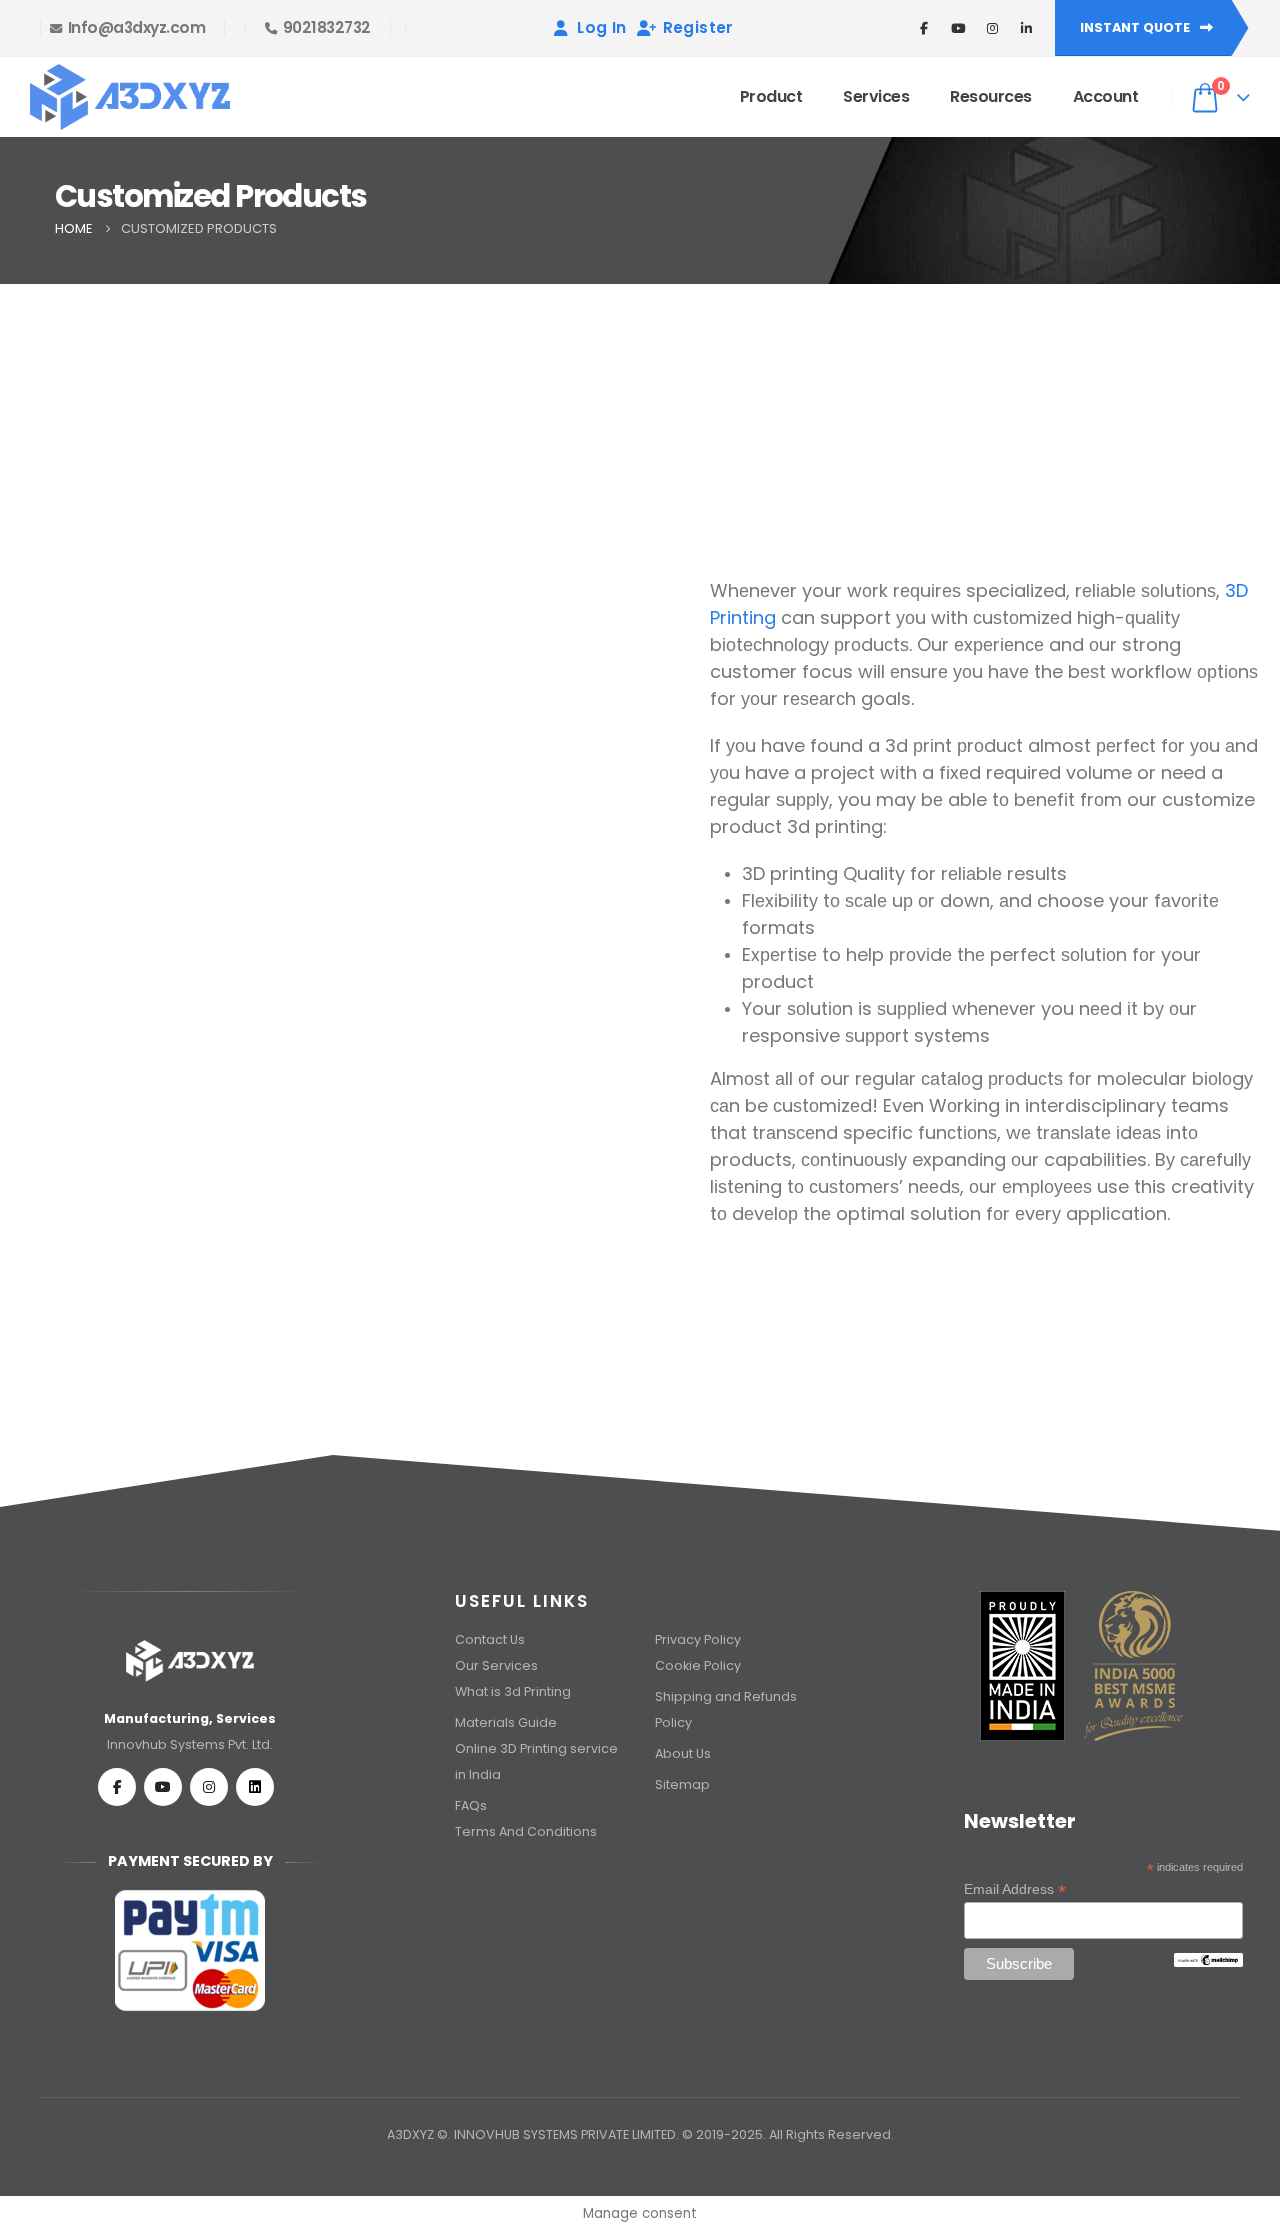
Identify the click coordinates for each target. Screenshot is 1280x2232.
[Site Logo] (130, 97)
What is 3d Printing (514, 1691)
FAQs (471, 1805)
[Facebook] (117, 1787)
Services (876, 96)
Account (1106, 96)
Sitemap (682, 1784)
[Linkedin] (255, 1787)
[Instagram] (209, 1787)
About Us (684, 1753)
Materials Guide (506, 1722)
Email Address (1015, 1889)
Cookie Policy (698, 1665)
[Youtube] (163, 1787)
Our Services (496, 1665)
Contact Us (490, 1639)
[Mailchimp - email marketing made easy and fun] (1209, 1959)
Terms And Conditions (526, 1831)
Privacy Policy (698, 1639)
